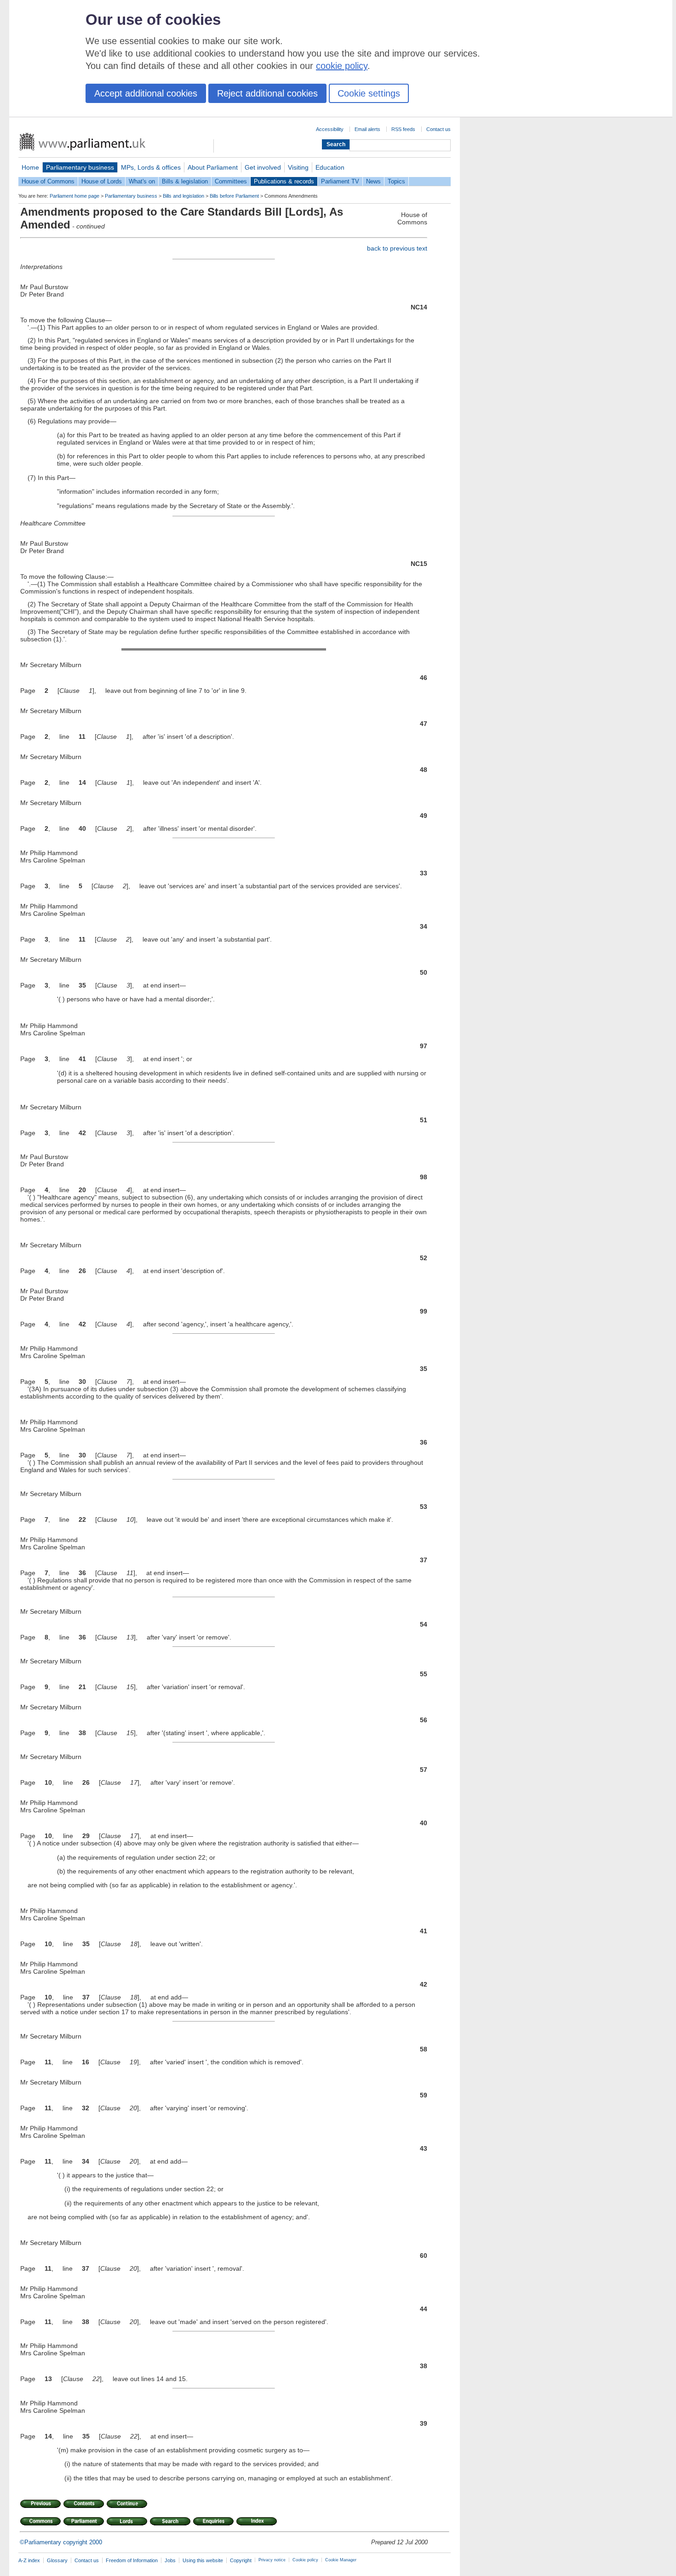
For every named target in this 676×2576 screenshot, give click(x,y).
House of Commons (48, 181)
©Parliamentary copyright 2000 (61, 2542)
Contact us (438, 129)
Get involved (263, 167)
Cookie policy (305, 2560)
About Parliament (213, 167)
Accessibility (330, 129)
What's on (142, 181)
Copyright (241, 2560)
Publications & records (284, 181)
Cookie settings (369, 93)
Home (30, 167)
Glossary (57, 2560)
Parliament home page (74, 196)
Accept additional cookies (146, 93)
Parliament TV (340, 181)
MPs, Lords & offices (151, 167)
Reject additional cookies (267, 93)
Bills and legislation (183, 196)
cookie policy (342, 66)
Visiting (298, 167)
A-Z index (29, 2560)
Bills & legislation (185, 181)
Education (330, 167)
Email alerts (367, 129)
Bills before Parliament (234, 196)
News (373, 181)
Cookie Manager (341, 2560)
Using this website (203, 2560)
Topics (396, 181)
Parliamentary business (80, 167)
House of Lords (102, 181)
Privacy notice (272, 2560)
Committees (231, 181)
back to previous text (397, 248)
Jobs (170, 2560)
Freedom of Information (132, 2560)
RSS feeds (403, 129)
